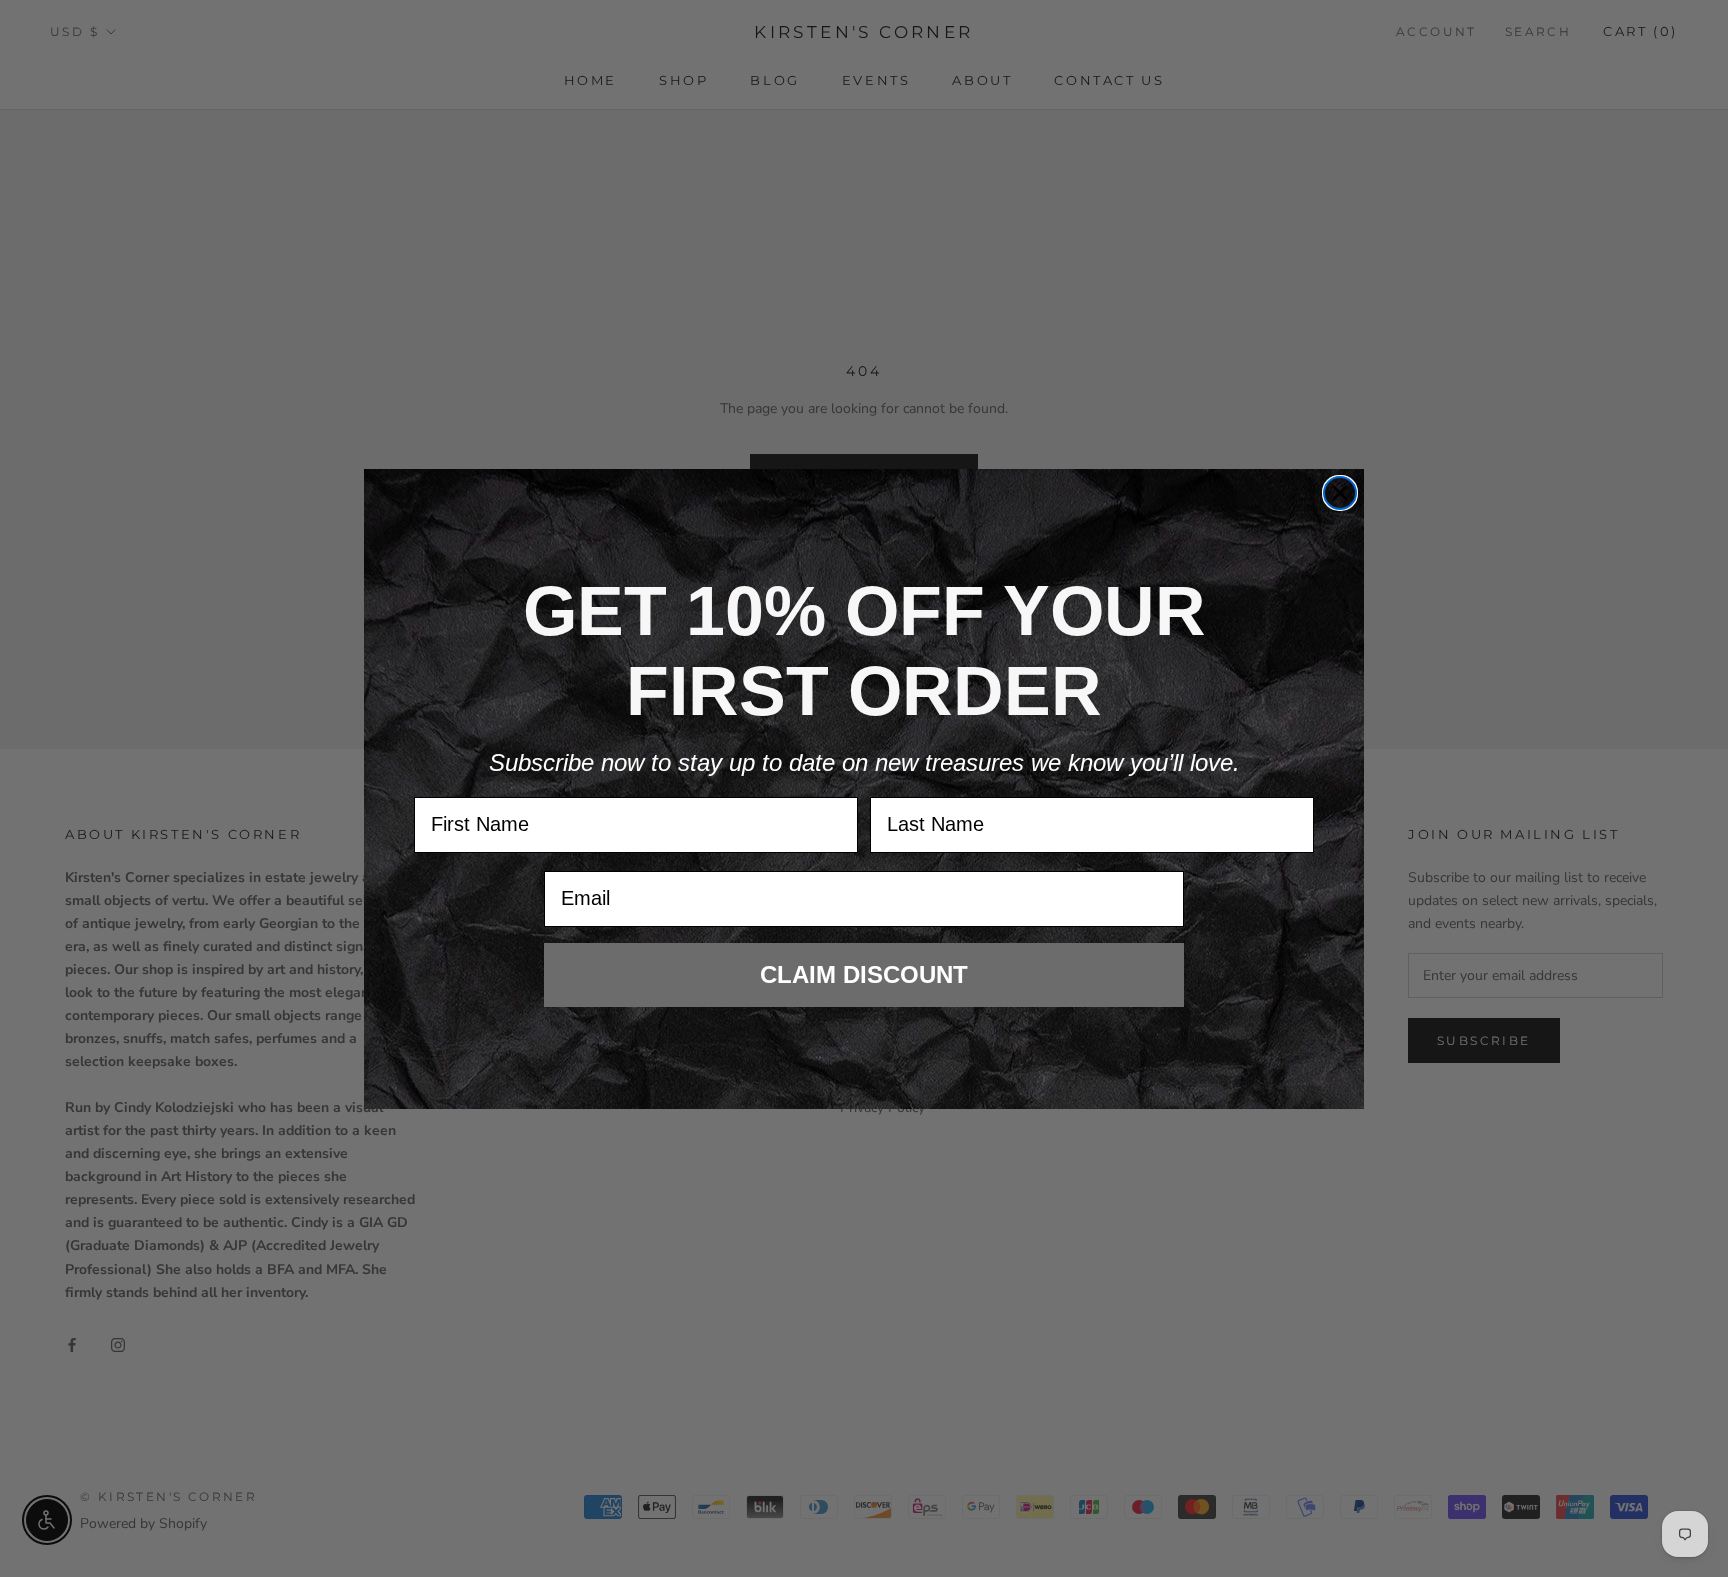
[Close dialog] (1340, 493)
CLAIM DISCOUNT (864, 974)
